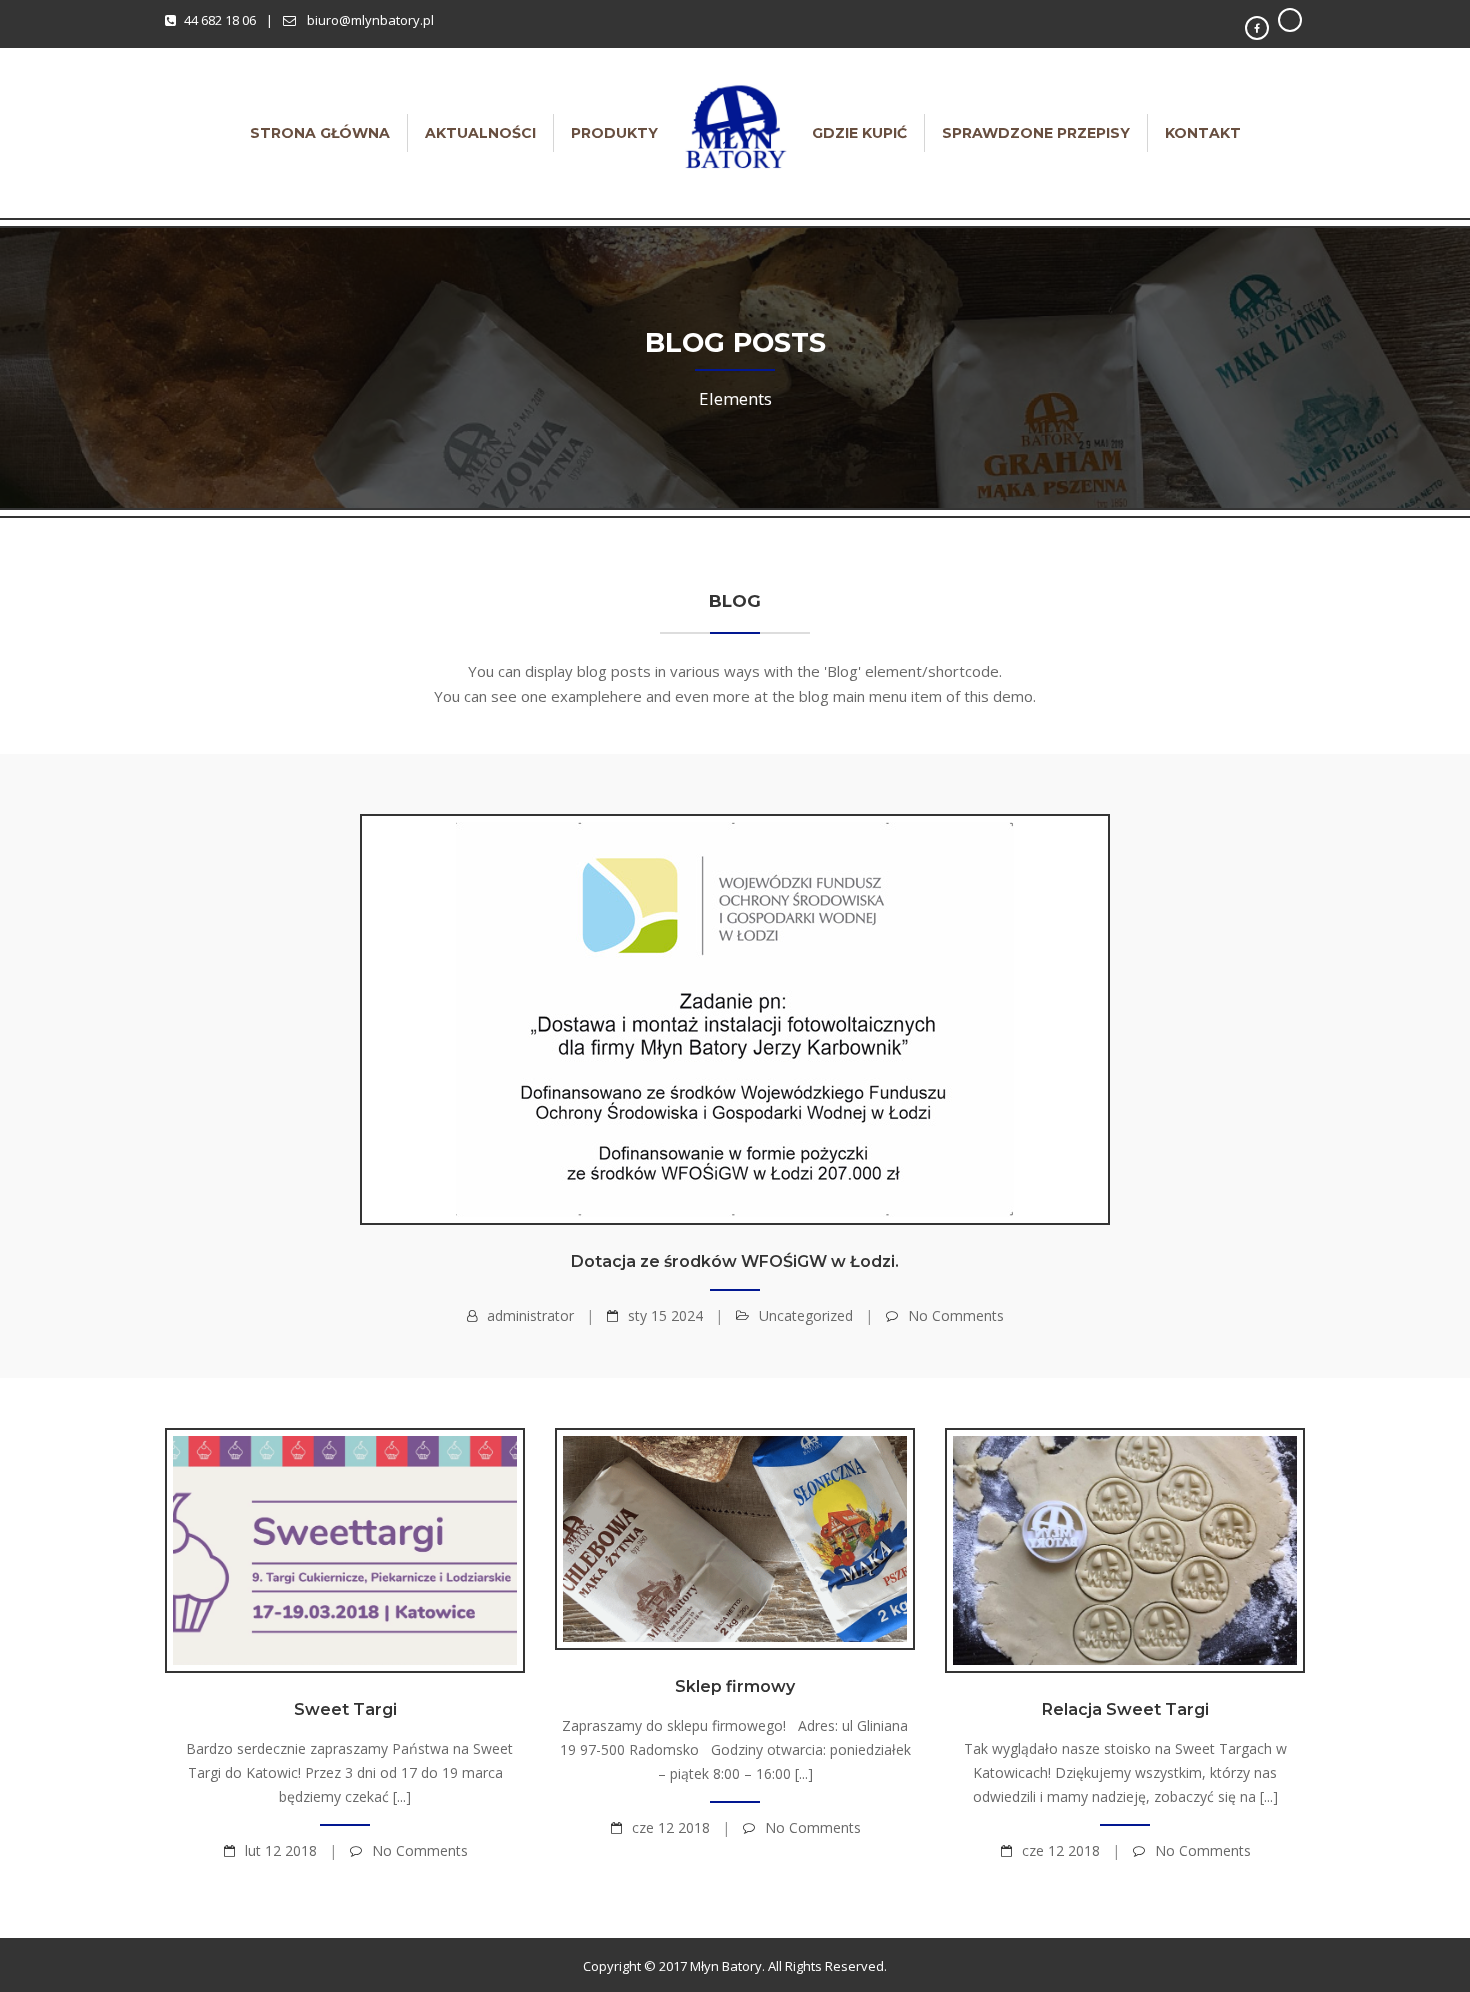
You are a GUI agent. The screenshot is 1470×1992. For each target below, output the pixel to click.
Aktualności (480, 133)
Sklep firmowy (735, 1686)
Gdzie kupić (859, 133)
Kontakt (1203, 133)
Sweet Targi (345, 1709)
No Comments (956, 1315)
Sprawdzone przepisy (1036, 133)
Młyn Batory (726, 1966)
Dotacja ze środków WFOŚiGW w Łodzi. (735, 1261)
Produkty (614, 133)
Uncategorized (806, 1315)
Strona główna (320, 133)
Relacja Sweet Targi (1125, 1709)
